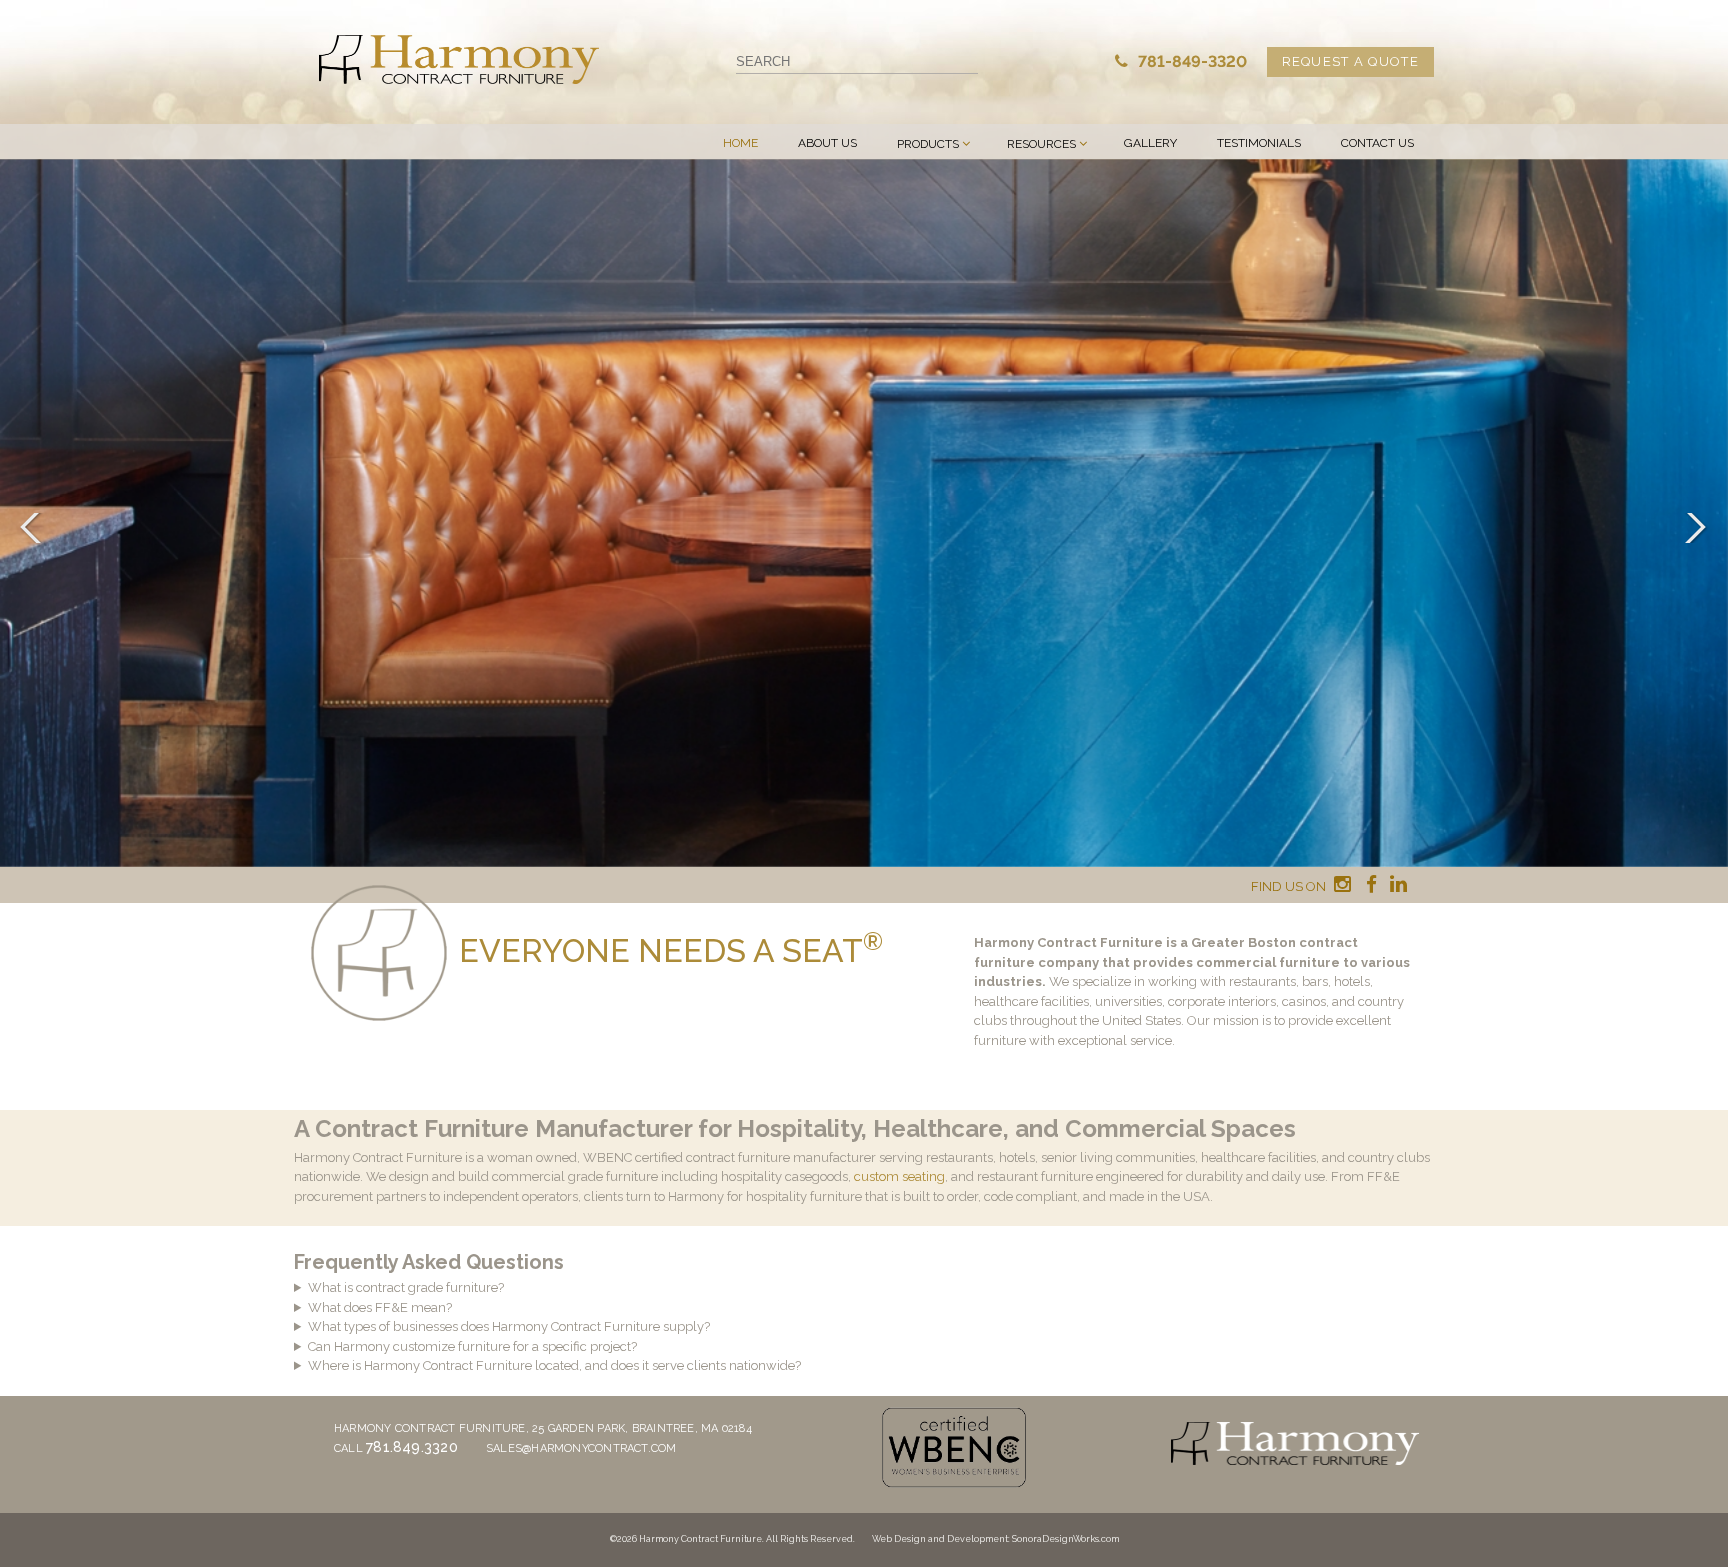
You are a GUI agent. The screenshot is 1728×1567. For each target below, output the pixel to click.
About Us (827, 143)
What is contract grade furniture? (406, 1287)
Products (928, 144)
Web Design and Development (940, 1539)
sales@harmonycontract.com (581, 1448)
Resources (1041, 144)
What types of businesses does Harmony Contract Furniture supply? (509, 1326)
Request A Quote (1351, 61)
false (35, 528)
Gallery (1150, 143)
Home (740, 143)
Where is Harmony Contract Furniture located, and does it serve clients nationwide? (554, 1365)
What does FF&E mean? (380, 1307)
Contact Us (1377, 143)
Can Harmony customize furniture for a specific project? (472, 1346)
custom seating (899, 1176)
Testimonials (1259, 143)
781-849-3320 (1190, 61)
